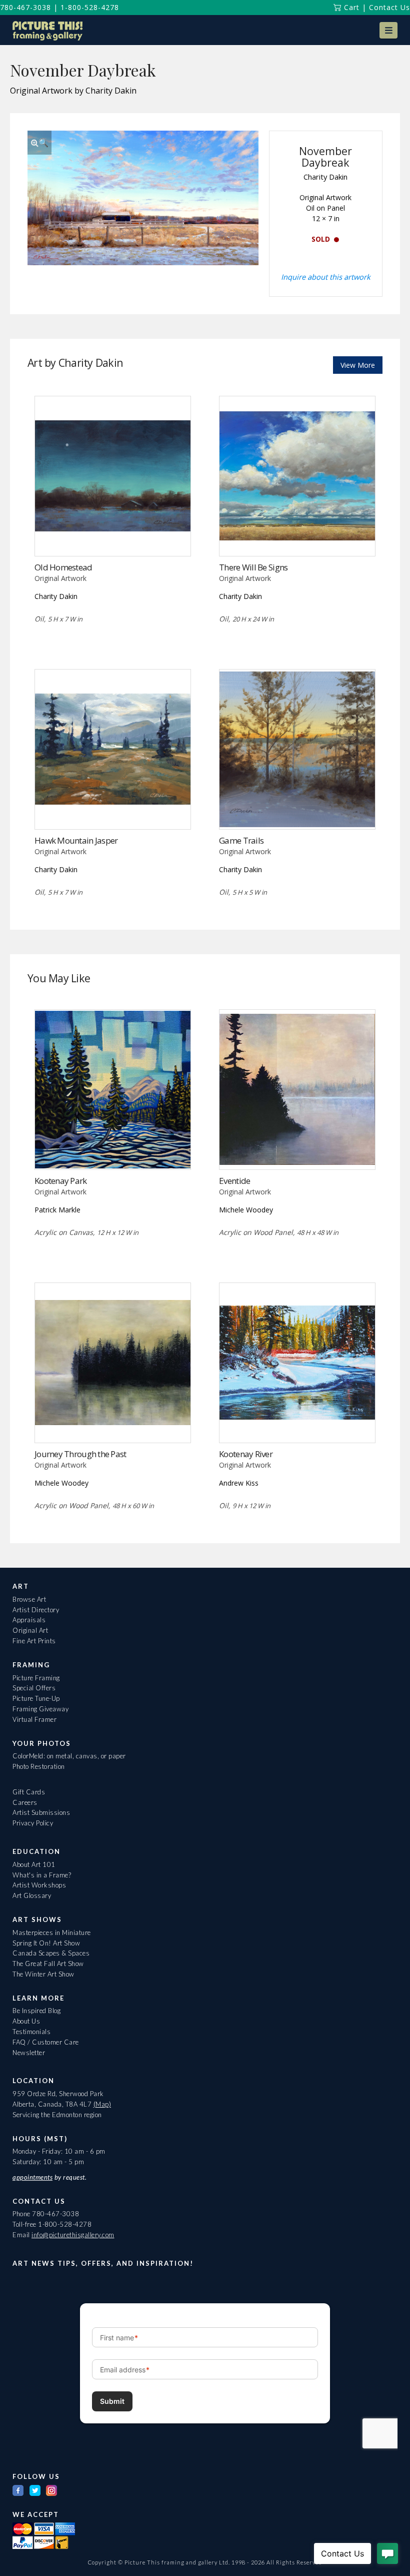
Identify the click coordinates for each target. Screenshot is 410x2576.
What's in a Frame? (42, 1875)
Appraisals (29, 1620)
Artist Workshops (39, 1885)
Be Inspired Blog (36, 2011)
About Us (26, 2021)
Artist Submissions (41, 1812)
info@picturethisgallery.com (73, 2235)
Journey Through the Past (80, 1454)
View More (358, 365)
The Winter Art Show (43, 1974)
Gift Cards (29, 1792)
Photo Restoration (39, 1766)
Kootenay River (246, 1454)
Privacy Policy (33, 1823)
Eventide (234, 1181)
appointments (32, 2177)
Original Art (30, 1630)
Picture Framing (36, 1678)
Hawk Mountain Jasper (76, 840)
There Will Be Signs (253, 567)
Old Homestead (63, 567)
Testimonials (31, 2032)
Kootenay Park (61, 1181)
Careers (25, 1802)
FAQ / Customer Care (46, 2042)
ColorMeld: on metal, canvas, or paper (69, 1756)
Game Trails (241, 840)
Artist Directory (36, 1610)
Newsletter (29, 2053)
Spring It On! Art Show (46, 1943)
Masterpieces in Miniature (52, 1933)
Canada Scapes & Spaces (51, 1953)
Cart (350, 7)
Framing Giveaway (40, 1709)
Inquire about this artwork (326, 277)
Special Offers (34, 1688)
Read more (113, 535)
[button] (388, 30)
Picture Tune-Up (36, 1698)
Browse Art (29, 1599)
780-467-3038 (25, 7)
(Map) (102, 2104)
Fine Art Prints (34, 1641)
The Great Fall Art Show (48, 1964)
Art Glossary (32, 1895)
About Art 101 (34, 1864)
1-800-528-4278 (90, 7)
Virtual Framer (34, 1719)
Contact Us (389, 7)
